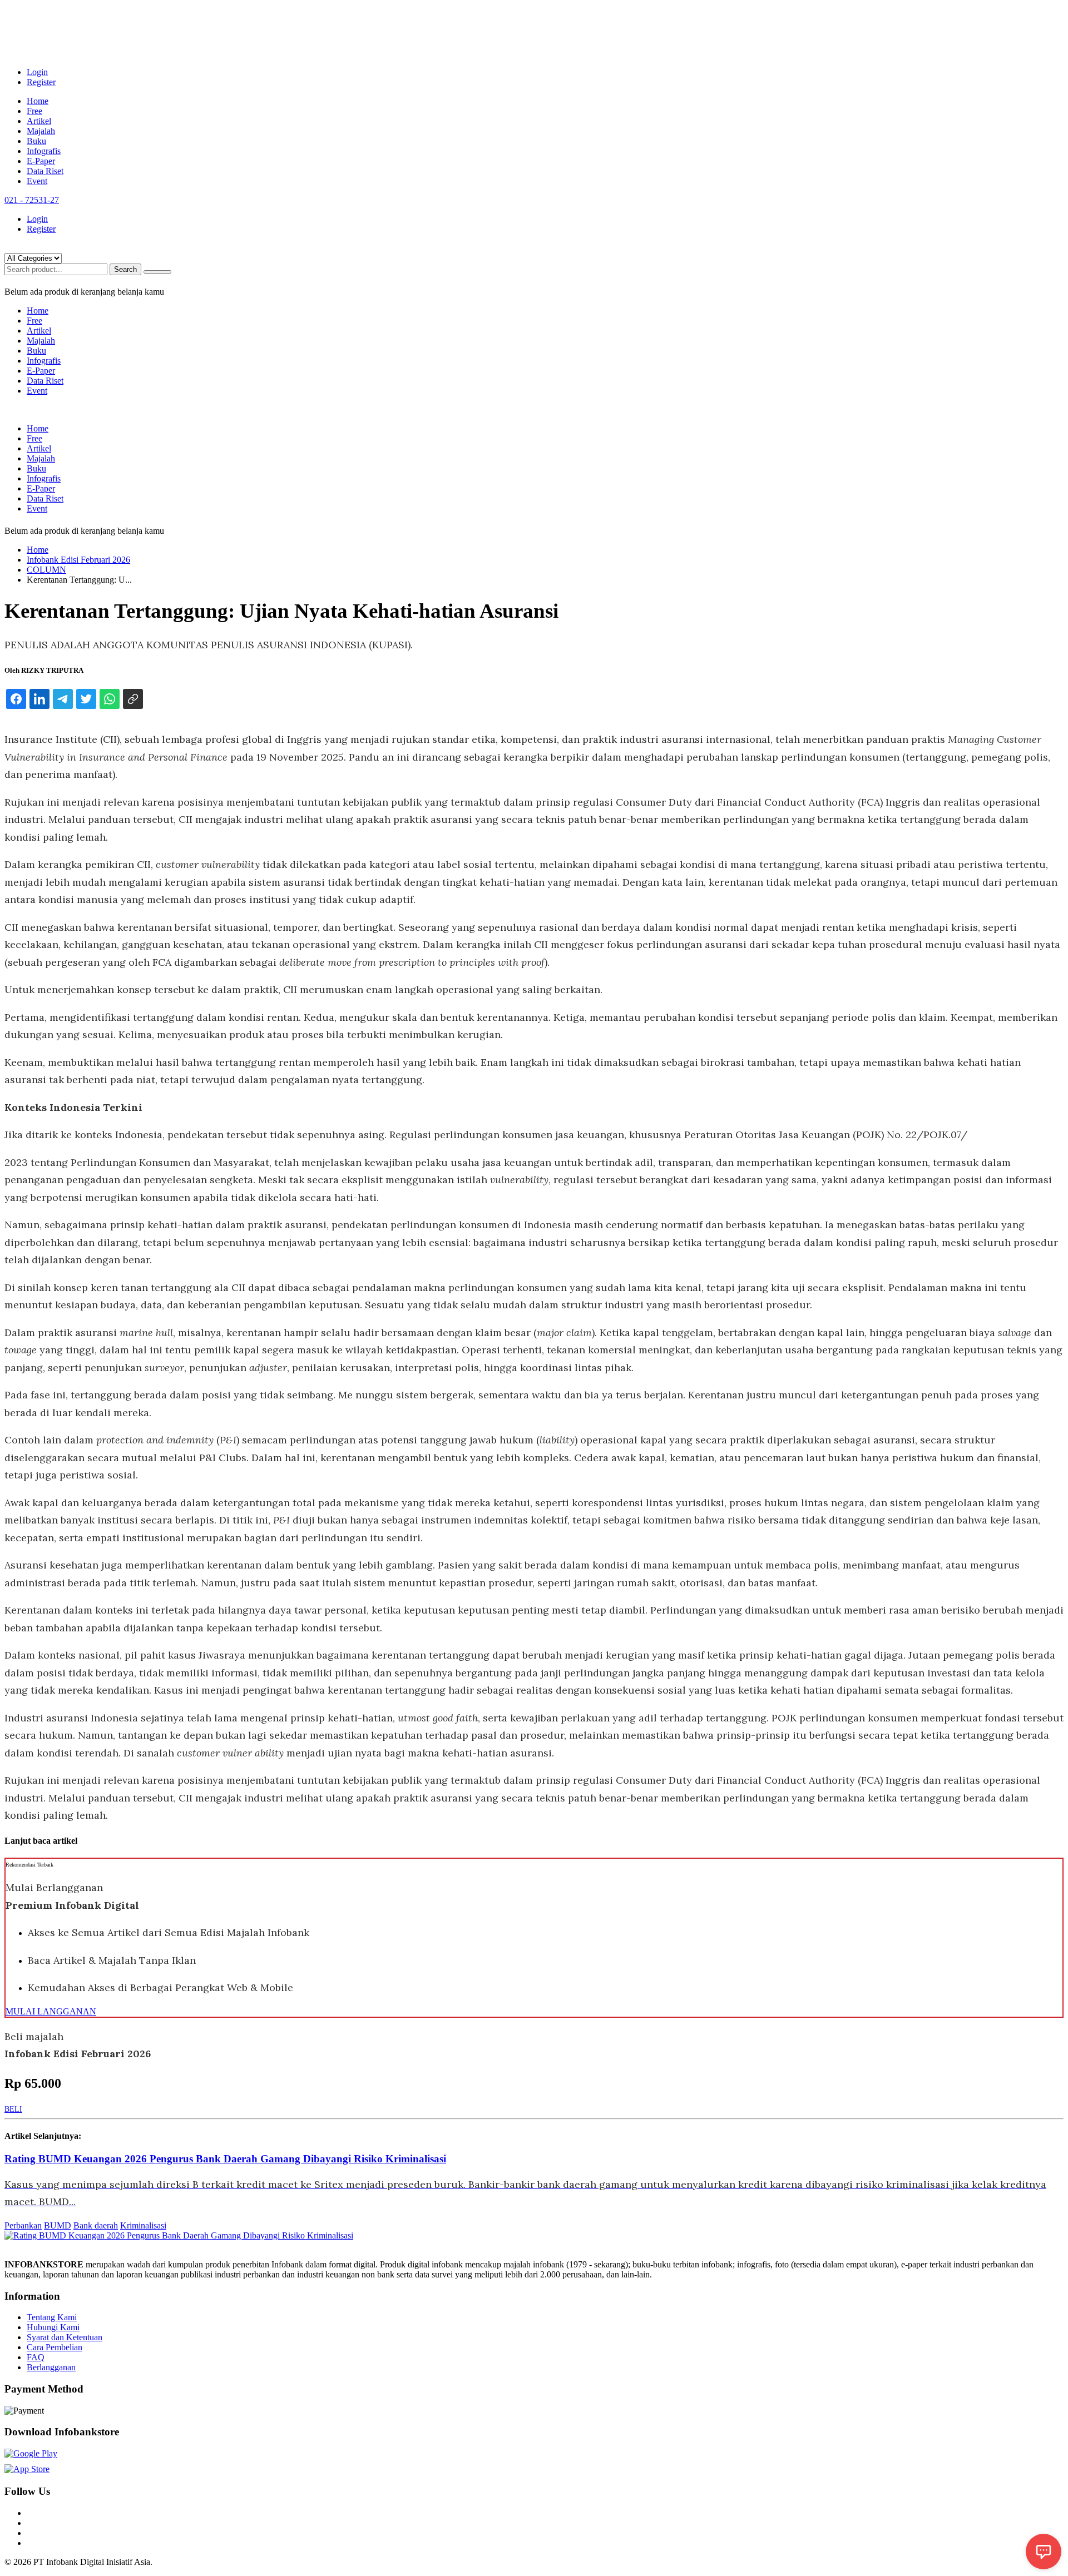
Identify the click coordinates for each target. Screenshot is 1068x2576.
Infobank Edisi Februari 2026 (78, 560)
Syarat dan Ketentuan (65, 2337)
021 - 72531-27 (32, 200)
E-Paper (41, 161)
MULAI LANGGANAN (51, 2011)
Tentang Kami (52, 2317)
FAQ (36, 2357)
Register (41, 82)
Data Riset (45, 171)
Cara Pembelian (55, 2347)
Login (37, 72)
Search (125, 269)
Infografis (44, 151)
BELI (13, 2109)
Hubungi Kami (53, 2327)
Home (38, 101)
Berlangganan (51, 2367)
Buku (36, 141)
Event (37, 181)
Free (34, 111)
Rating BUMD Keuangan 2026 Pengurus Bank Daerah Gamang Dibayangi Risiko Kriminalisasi (225, 2159)
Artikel (39, 121)
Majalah (41, 131)
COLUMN (46, 570)
